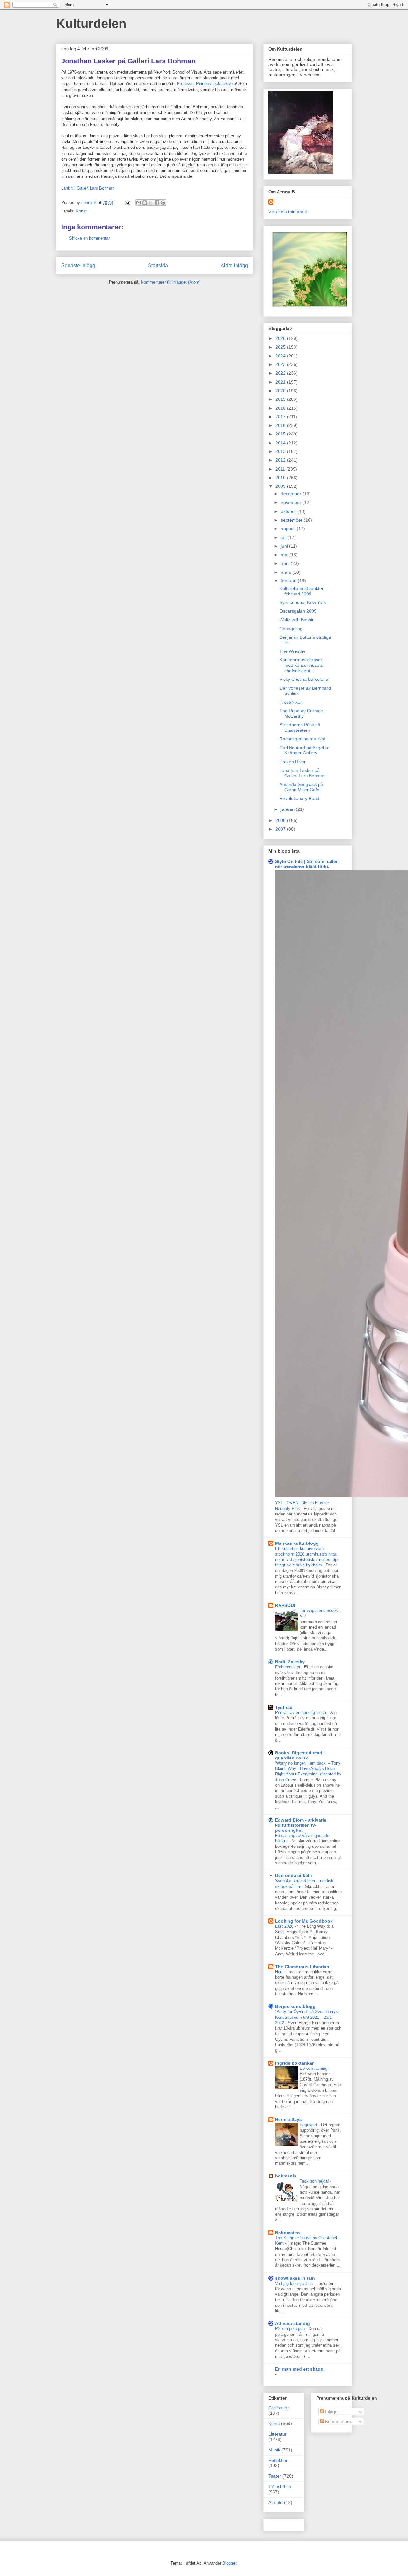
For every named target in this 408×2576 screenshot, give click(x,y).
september (292, 520)
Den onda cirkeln (294, 1875)
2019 (281, 399)
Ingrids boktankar (294, 2063)
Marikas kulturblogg (297, 1543)
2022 (281, 373)
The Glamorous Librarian (302, 1967)
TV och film (280, 2486)
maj (285, 555)
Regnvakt (309, 2125)
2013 (281, 451)
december (292, 494)
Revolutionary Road (299, 798)
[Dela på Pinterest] (163, 203)
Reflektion (278, 2460)
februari (289, 581)
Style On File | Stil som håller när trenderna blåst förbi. (306, 864)
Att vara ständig (292, 2323)
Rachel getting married (302, 739)
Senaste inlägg (78, 266)
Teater (275, 2476)
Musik (274, 2450)
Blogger (229, 2563)
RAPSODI (285, 1605)
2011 (281, 469)
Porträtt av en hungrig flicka (301, 1713)
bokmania (286, 2176)
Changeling (291, 629)
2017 (281, 417)
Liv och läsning (314, 2068)
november (292, 502)
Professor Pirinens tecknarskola (206, 84)
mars (287, 572)
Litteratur (277, 2434)
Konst (81, 211)
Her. (279, 1972)
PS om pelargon (291, 2329)
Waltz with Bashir (297, 620)
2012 (281, 460)
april (286, 563)
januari (288, 809)
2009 (281, 486)
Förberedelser (288, 1667)
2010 (281, 478)
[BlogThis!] (145, 203)
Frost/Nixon (291, 702)
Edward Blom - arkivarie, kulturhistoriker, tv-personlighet (301, 1825)
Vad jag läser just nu (295, 2283)
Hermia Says (288, 2119)
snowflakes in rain (295, 2278)
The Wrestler (293, 651)
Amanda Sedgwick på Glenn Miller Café (301, 787)
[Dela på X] (151, 203)
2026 (281, 338)
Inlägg (331, 2412)
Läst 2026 (285, 1926)
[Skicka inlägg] (127, 202)
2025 (281, 347)
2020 (281, 391)
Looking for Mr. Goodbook (304, 1921)
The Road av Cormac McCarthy (301, 713)
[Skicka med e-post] (139, 203)
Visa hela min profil (288, 212)
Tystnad (284, 1707)
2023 (281, 364)
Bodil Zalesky (290, 1662)
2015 (281, 434)
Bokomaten (288, 2233)
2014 (281, 443)
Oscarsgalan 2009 (298, 611)
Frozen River (293, 762)
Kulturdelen (91, 24)
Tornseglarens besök (319, 1611)
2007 (281, 829)
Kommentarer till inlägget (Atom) (171, 282)
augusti (289, 529)
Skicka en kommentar (89, 238)
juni (285, 546)
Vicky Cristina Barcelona (304, 679)
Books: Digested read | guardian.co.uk (300, 1755)
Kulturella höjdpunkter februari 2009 (302, 591)
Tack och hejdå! (315, 2181)
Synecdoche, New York (303, 602)
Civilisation (279, 2408)
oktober (289, 511)
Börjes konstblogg (295, 2006)
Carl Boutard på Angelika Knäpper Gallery (305, 750)
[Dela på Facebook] (157, 203)
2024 (281, 356)
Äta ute (276, 2502)
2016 (281, 425)
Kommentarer (338, 2421)
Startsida (158, 266)
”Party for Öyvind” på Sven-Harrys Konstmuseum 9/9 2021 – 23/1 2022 (306, 2017)
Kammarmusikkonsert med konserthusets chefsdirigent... (302, 665)
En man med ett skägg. (300, 2369)
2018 (281, 408)
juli (284, 537)
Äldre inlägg (234, 266)
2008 (281, 820)
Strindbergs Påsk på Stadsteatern (300, 727)
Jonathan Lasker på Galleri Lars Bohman (303, 773)
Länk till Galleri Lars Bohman (88, 188)
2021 (281, 382)
